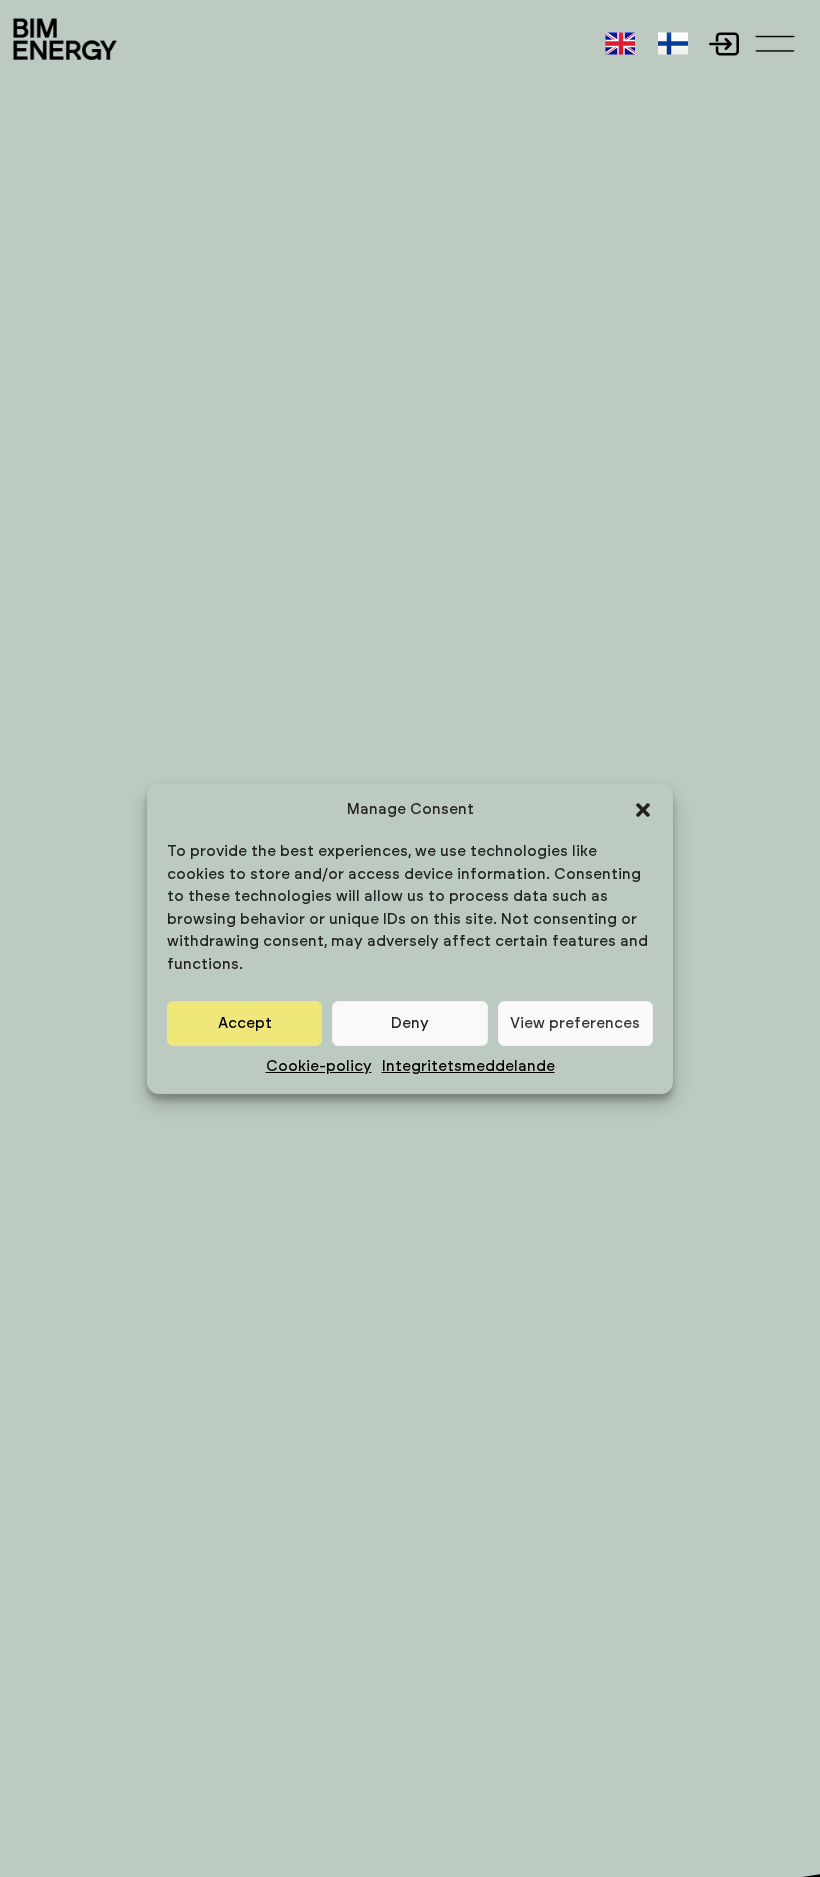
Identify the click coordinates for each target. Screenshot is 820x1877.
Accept (245, 1023)
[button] (643, 810)
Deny (410, 1023)
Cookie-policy (319, 1066)
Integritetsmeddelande (468, 1066)
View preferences (575, 1023)
